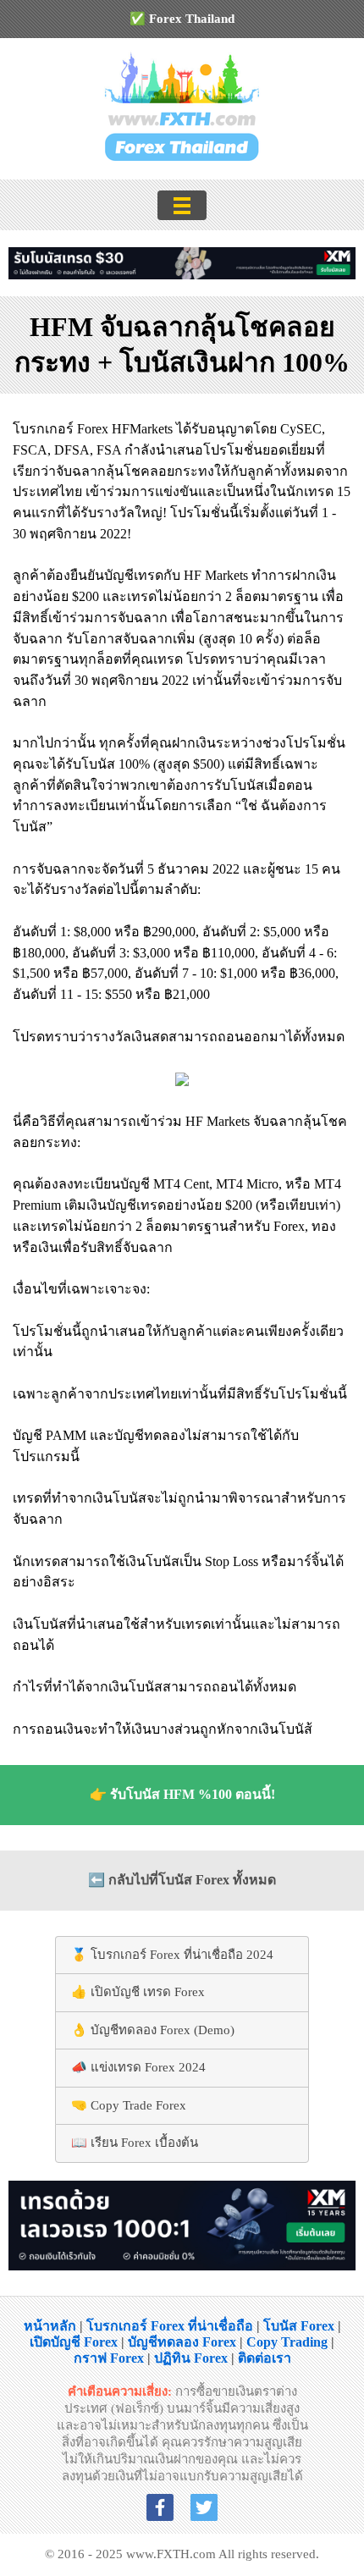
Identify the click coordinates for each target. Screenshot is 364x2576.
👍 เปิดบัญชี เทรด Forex (138, 1992)
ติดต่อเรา (265, 2358)
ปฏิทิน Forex (191, 2358)
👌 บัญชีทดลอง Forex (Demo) (153, 2030)
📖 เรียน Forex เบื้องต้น (135, 2143)
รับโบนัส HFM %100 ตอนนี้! (193, 1794)
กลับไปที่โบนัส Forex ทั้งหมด (192, 1880)
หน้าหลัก (50, 2326)
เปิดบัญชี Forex (74, 2342)
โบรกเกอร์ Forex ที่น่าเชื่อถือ (170, 2326)
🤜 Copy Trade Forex (129, 2105)
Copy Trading (287, 2342)
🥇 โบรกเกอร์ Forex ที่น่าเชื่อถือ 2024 (172, 1955)
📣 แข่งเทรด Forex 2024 (138, 2067)
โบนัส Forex (299, 2326)
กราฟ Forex (109, 2358)
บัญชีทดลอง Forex (182, 2342)
